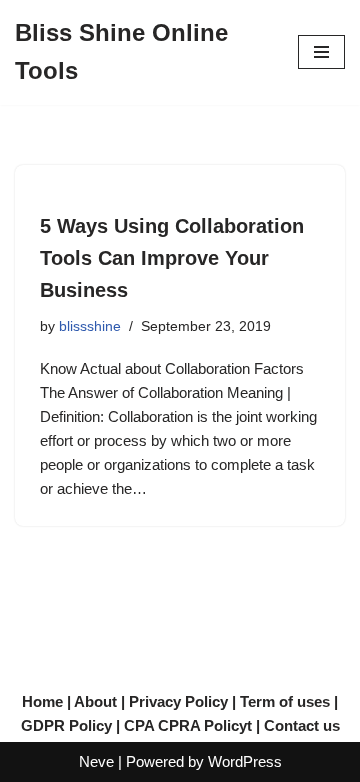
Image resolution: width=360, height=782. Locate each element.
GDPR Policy (66, 725)
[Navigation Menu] (321, 52)
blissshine (90, 326)
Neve (96, 761)
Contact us (302, 725)
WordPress (245, 761)
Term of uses (285, 701)
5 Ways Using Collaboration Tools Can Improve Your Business (172, 258)
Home (42, 701)
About (95, 701)
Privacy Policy (178, 701)
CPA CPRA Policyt (188, 725)
